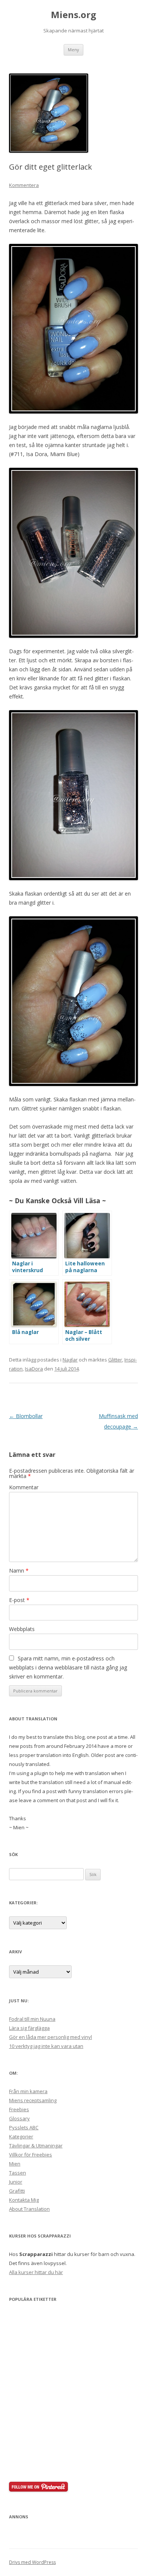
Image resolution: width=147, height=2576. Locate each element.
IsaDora (34, 1369)
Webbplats (22, 1629)
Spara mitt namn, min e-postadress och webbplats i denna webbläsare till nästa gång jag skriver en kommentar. (68, 1667)
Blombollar (26, 1416)
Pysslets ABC (24, 2127)
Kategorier (21, 2136)
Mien (15, 2164)
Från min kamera (28, 2091)
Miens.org (73, 15)
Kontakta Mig (24, 2200)
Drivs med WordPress (32, 2562)
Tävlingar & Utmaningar (36, 2146)
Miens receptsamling (33, 2100)
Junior (16, 2182)
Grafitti (17, 2191)
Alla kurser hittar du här (36, 2272)
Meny (73, 50)
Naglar (70, 1360)
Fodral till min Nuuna (32, 2019)
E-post (19, 1600)
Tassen (18, 2173)
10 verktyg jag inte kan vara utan (46, 2046)
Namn (19, 1571)
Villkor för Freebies (31, 2155)
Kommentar (24, 1487)
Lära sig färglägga (29, 2028)
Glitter (115, 1360)
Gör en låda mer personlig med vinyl (51, 2037)
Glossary (19, 2118)
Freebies (19, 2109)
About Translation (29, 2209)
